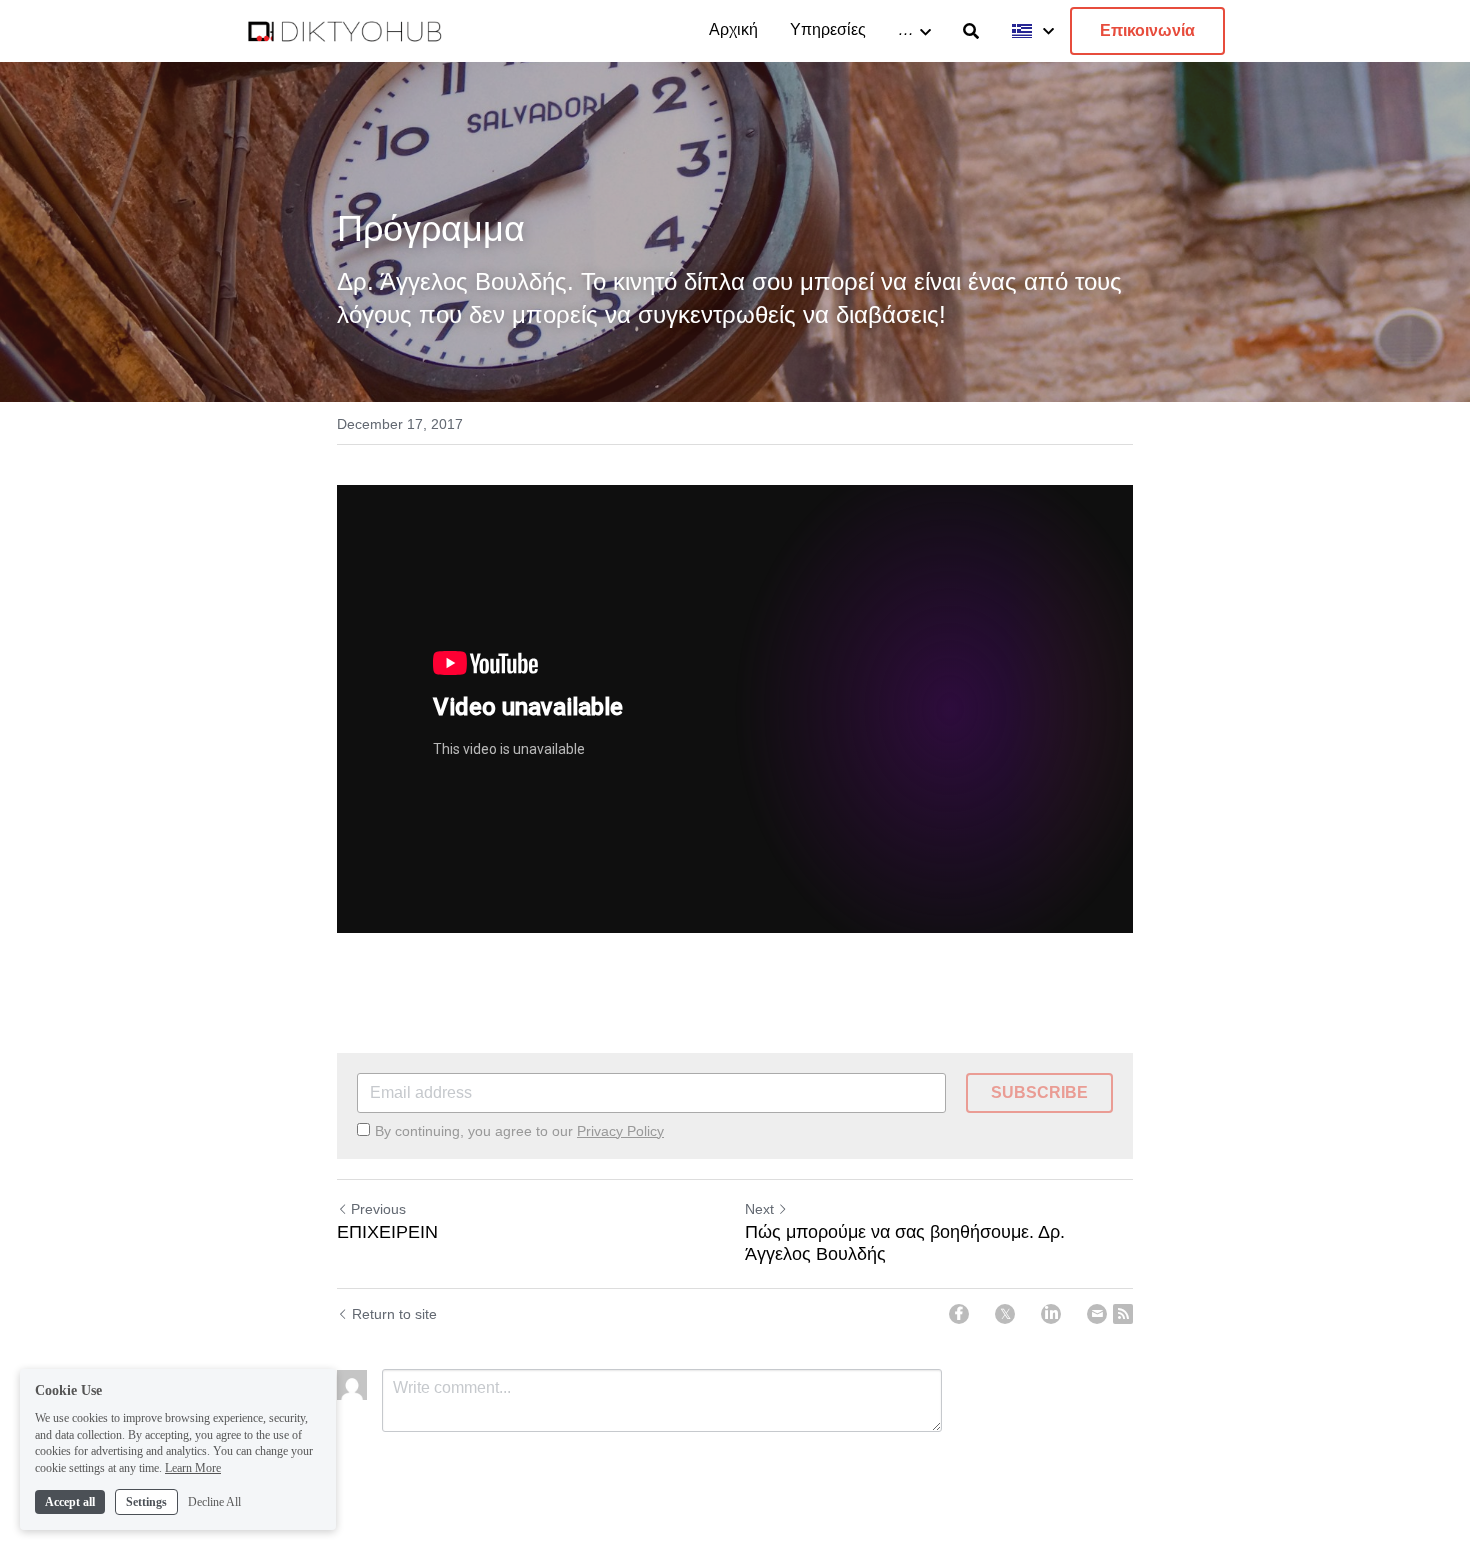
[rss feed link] (1123, 1314)
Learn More (193, 1468)
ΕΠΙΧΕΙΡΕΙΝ (387, 1232)
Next (759, 1209)
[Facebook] (959, 1314)
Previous (378, 1209)
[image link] (345, 29)
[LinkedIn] (1051, 1314)
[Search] (971, 31)
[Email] (1097, 1314)
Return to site (394, 1314)
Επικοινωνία (1147, 30)
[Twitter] (1005, 1314)
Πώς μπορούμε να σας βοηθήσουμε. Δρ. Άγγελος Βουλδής (905, 1243)
